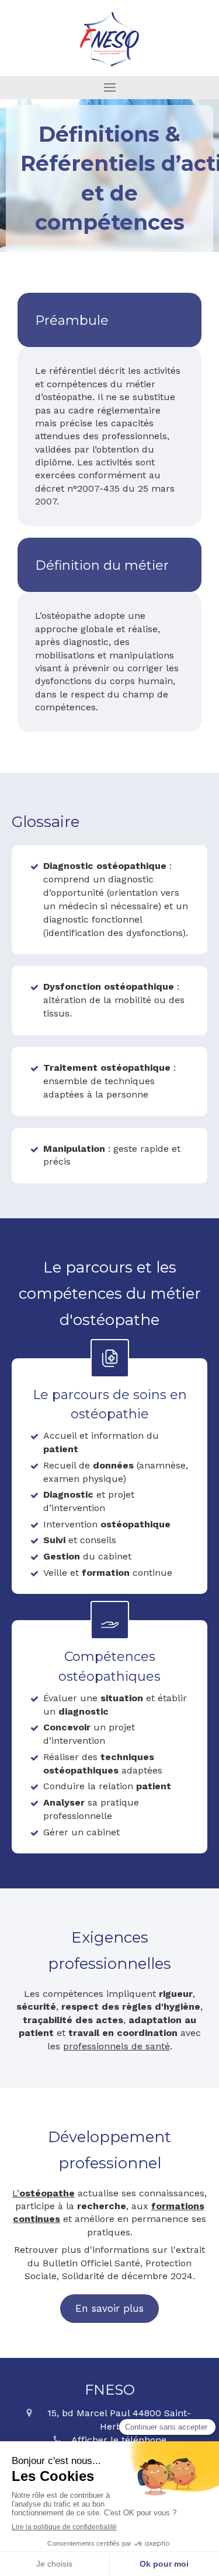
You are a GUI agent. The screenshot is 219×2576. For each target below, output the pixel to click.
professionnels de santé (117, 2046)
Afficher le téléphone (119, 2440)
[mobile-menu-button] (109, 87)
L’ (44, 2193)
